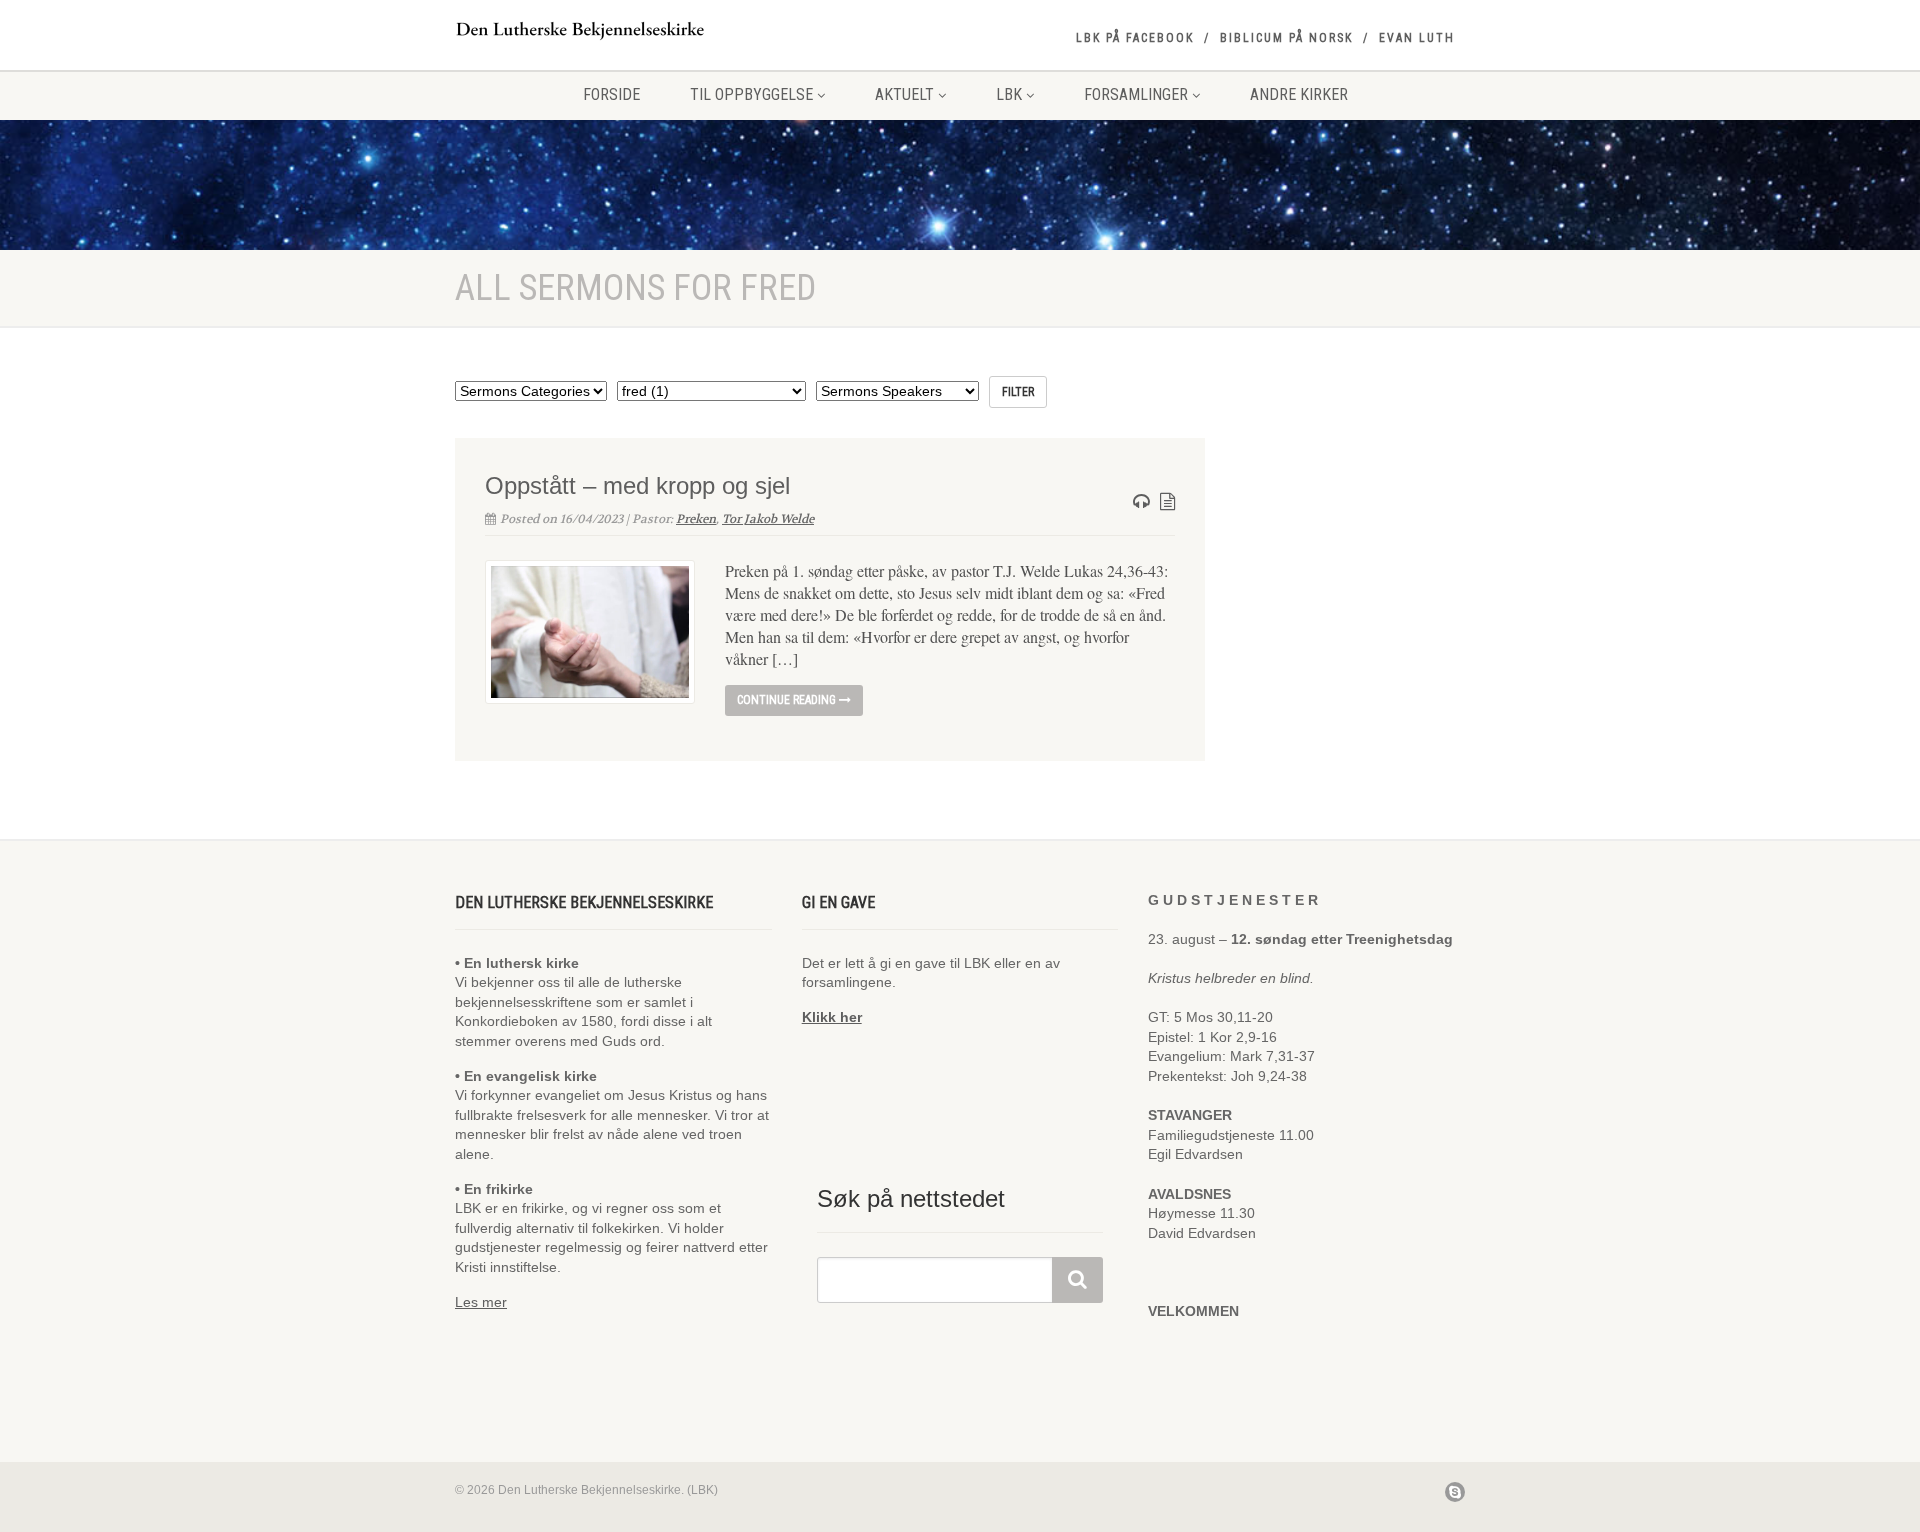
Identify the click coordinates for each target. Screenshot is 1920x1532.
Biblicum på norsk (1286, 38)
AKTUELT (904, 94)
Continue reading (788, 700)
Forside (611, 94)
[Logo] (613, 30)
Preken (696, 519)
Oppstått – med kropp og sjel (637, 485)
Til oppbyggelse (751, 94)
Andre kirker (1299, 94)
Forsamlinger (1136, 94)
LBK (1009, 94)
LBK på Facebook (1135, 38)
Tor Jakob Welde (768, 519)
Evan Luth (1417, 38)
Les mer (481, 1302)
